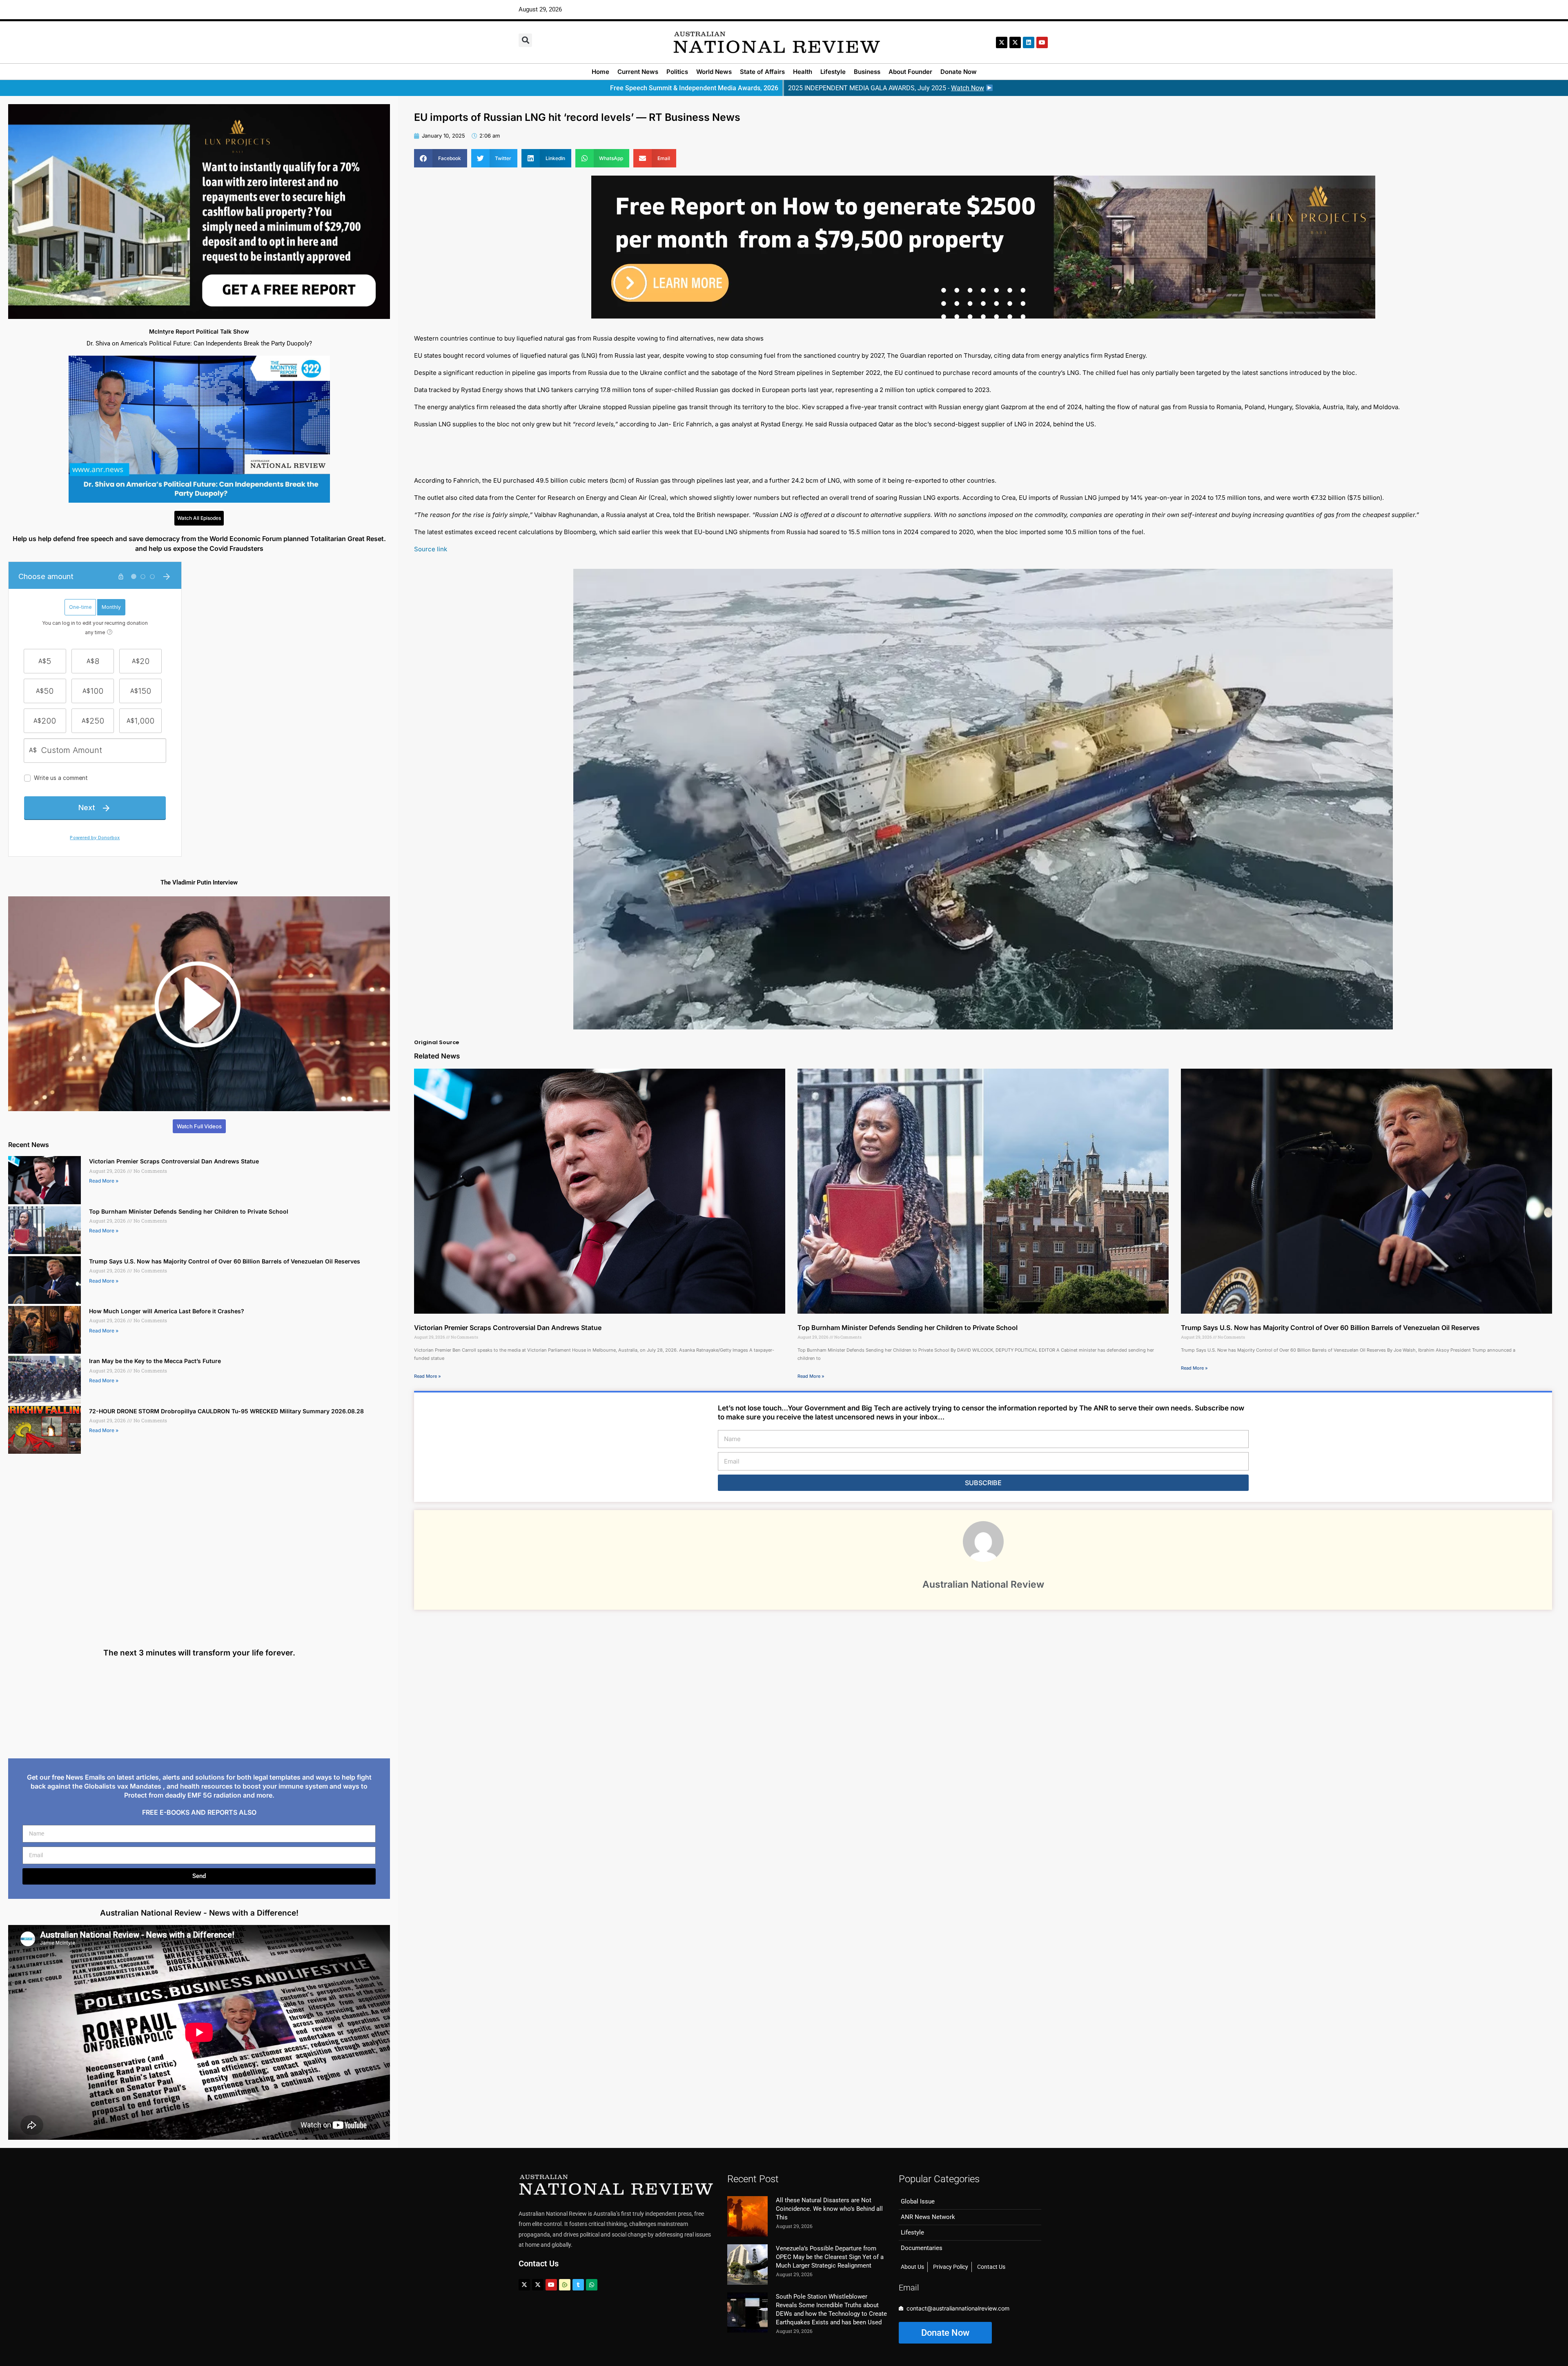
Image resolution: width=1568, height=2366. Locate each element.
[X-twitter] (1002, 42)
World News (714, 72)
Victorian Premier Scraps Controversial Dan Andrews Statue (174, 1161)
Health (803, 72)
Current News (638, 72)
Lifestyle (833, 72)
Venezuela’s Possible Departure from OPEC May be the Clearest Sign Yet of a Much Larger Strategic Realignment (830, 2257)
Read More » (104, 1181)
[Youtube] (551, 2285)
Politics (677, 72)
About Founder (910, 72)
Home (600, 72)
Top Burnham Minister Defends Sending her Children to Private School (189, 1211)
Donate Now (959, 72)
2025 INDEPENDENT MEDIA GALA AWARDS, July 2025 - (886, 88)
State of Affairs (762, 72)
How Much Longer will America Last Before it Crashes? (167, 1311)
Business (867, 72)
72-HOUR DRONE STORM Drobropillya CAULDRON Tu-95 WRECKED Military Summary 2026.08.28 (226, 1411)
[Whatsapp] (592, 2285)
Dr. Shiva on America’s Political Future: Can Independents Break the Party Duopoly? (199, 343)
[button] (525, 40)
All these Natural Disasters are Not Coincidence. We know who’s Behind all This (829, 2209)
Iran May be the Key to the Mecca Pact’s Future (155, 1361)
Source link (431, 549)
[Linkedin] (1029, 42)
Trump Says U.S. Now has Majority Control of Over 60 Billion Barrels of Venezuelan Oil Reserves (225, 1261)
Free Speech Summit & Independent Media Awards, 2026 (694, 88)
